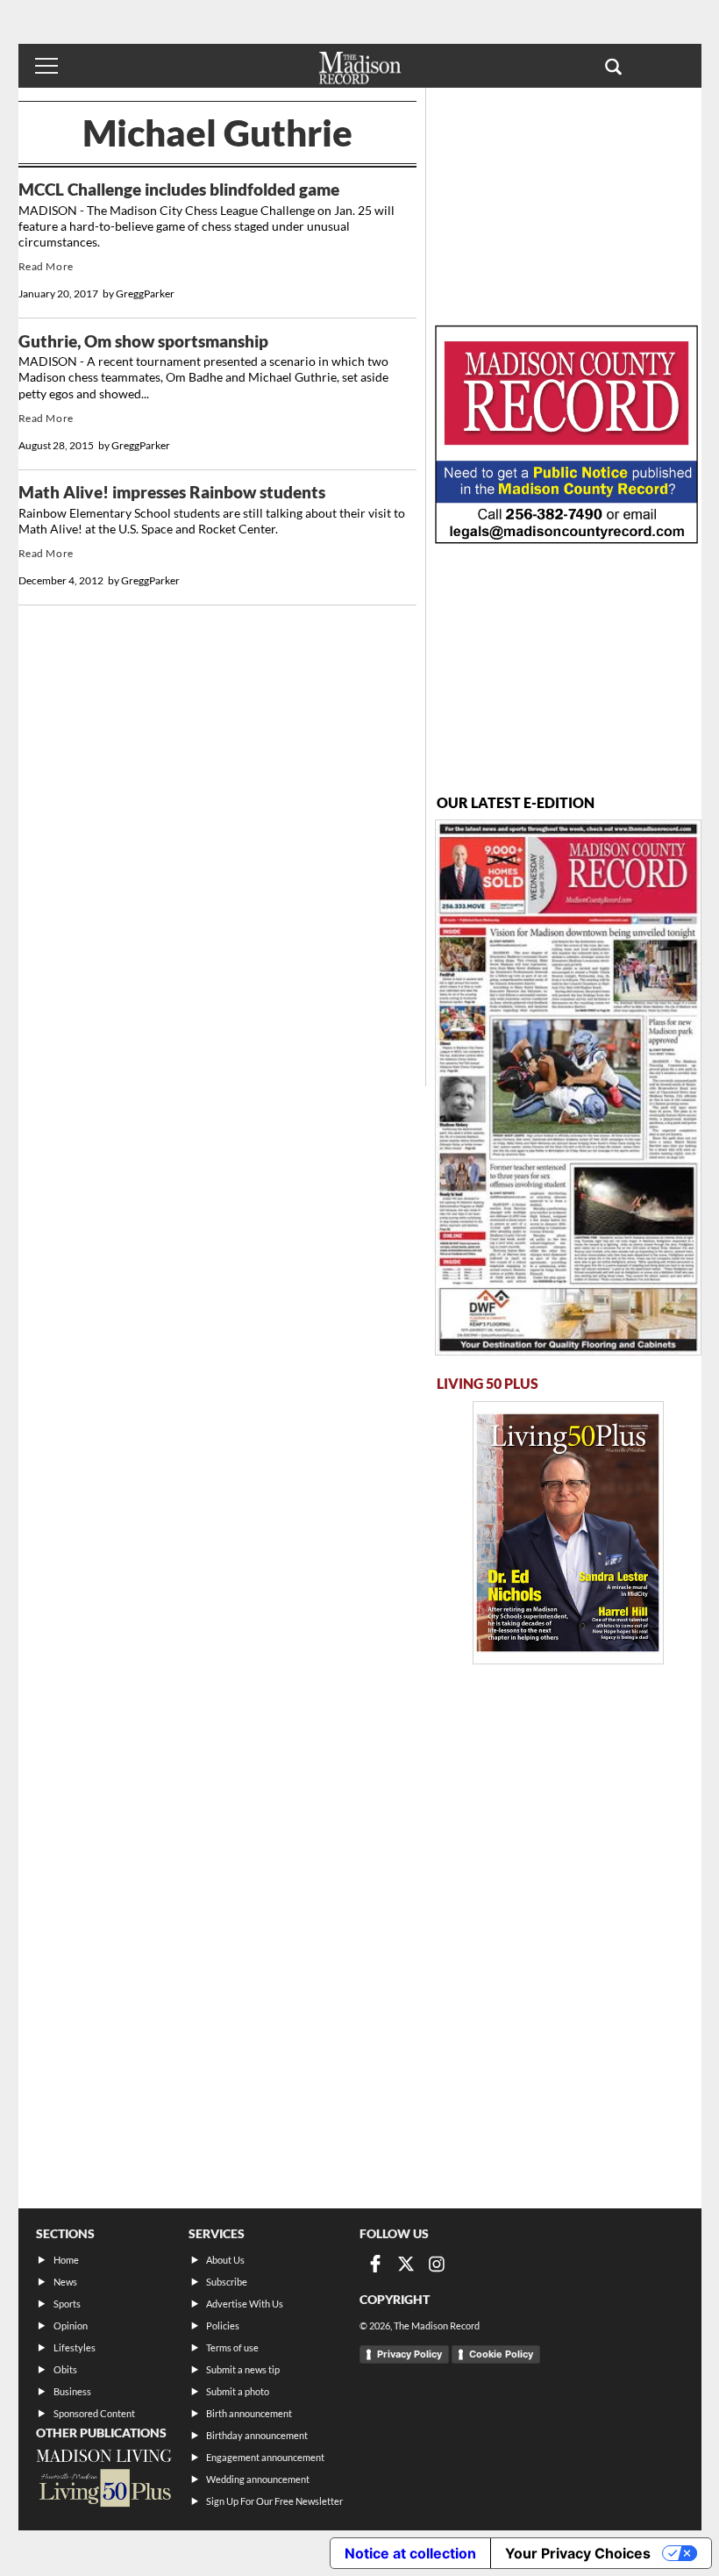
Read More (46, 266)
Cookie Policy (501, 2354)
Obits (65, 2369)
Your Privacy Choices (578, 2553)
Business (72, 2391)
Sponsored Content (94, 2413)
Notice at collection (410, 2553)
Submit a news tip (243, 2369)
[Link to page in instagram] (437, 2264)
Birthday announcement (257, 2435)
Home (66, 2260)
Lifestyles (75, 2347)
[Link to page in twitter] (406, 2264)
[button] (613, 66)
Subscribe (227, 2282)
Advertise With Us (245, 2304)
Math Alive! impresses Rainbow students (172, 492)
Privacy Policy (409, 2354)
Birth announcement (249, 2413)
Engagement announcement (265, 2457)
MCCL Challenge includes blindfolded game (179, 190)
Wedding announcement (258, 2479)
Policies (223, 2326)
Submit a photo (238, 2391)
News (65, 2282)
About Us (225, 2260)
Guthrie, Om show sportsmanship (143, 341)
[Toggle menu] (46, 66)
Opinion (71, 2326)
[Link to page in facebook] (375, 2264)
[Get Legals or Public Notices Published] (566, 538)
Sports (67, 2304)
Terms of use (232, 2347)
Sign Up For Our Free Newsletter (274, 2501)
